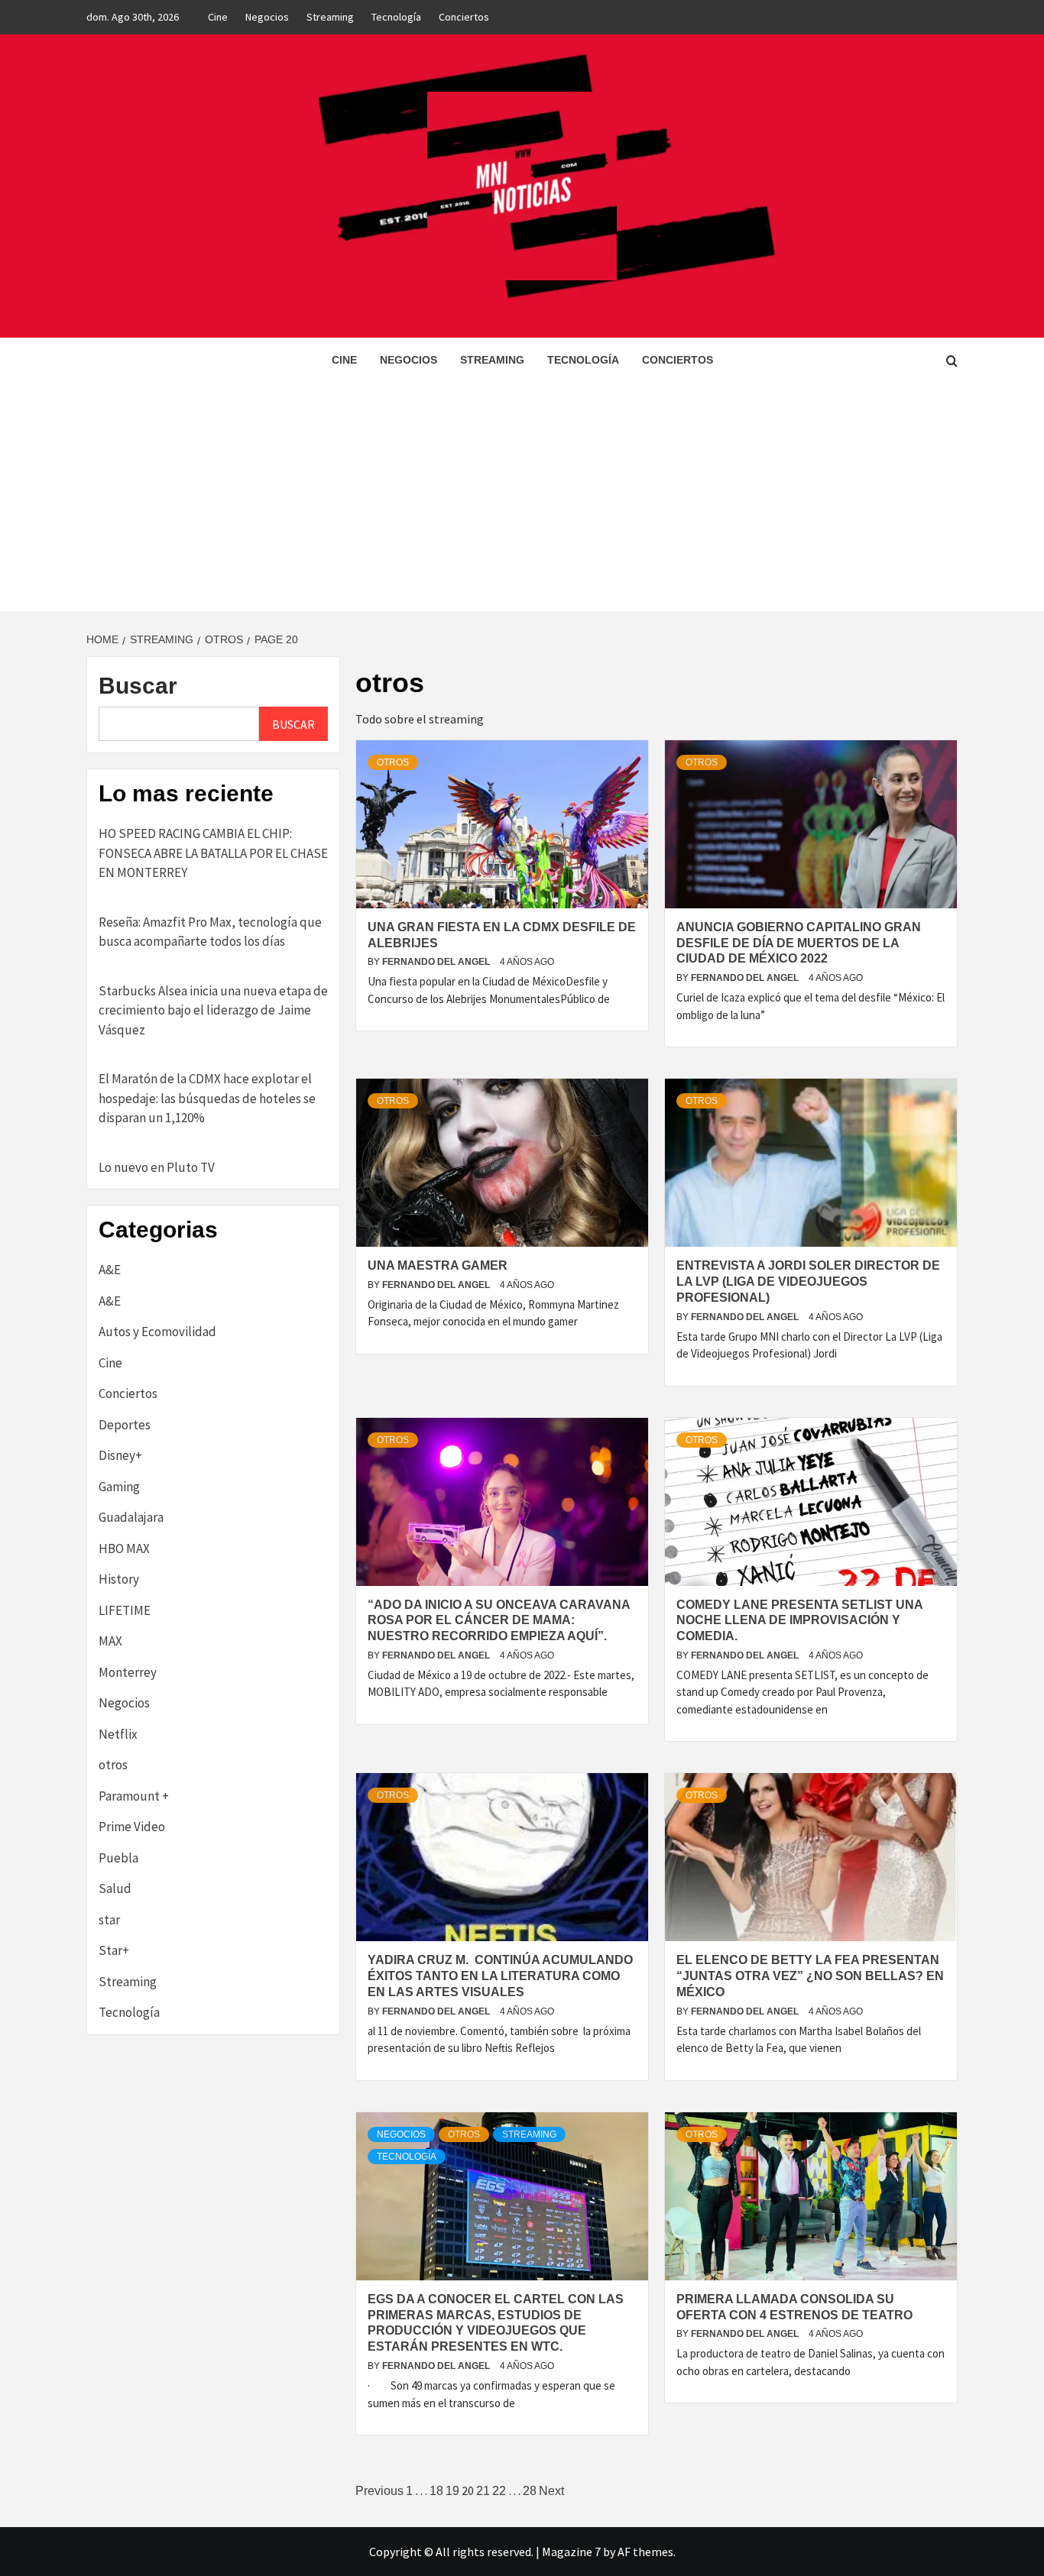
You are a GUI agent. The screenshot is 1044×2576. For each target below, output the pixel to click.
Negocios (267, 17)
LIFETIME (125, 1610)
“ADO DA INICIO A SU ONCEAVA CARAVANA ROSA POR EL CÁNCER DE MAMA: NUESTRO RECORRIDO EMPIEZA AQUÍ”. (499, 1621)
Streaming (330, 17)
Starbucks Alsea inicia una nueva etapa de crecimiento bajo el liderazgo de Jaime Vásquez (213, 1010)
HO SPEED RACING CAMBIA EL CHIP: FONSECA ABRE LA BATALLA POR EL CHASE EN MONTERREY (213, 853)
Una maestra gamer (438, 1265)
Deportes (125, 1425)
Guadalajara (131, 1517)
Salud (115, 1888)
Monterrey (128, 1672)
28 (530, 2491)
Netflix (118, 1734)
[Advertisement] (522, 497)
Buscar (138, 686)
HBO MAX (124, 1549)
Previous (379, 2491)
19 (452, 2491)
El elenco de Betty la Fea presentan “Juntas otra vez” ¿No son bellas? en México (810, 1976)
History (119, 1579)
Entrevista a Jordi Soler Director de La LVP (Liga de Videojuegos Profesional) (808, 1282)
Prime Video (132, 1827)
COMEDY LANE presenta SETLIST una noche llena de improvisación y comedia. (799, 1621)
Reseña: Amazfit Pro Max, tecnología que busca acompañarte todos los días (210, 932)
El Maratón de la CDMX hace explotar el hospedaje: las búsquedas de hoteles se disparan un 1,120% (207, 1098)
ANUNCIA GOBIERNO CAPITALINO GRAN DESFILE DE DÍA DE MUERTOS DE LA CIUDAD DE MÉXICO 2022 (799, 943)
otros (393, 762)
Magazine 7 (571, 2552)
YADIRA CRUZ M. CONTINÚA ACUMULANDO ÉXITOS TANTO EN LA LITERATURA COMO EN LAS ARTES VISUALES (500, 1976)
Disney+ (120, 1455)
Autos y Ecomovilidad (157, 1332)
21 (483, 2491)
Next (551, 2491)
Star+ (114, 1950)
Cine (218, 17)
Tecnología (396, 17)
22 (499, 2491)
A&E (110, 1270)
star (109, 1920)
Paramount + (134, 1796)
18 (436, 2491)
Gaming (119, 1487)
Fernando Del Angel (437, 962)
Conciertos (464, 17)
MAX (110, 1641)
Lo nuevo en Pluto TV (157, 1167)
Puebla (118, 1858)
